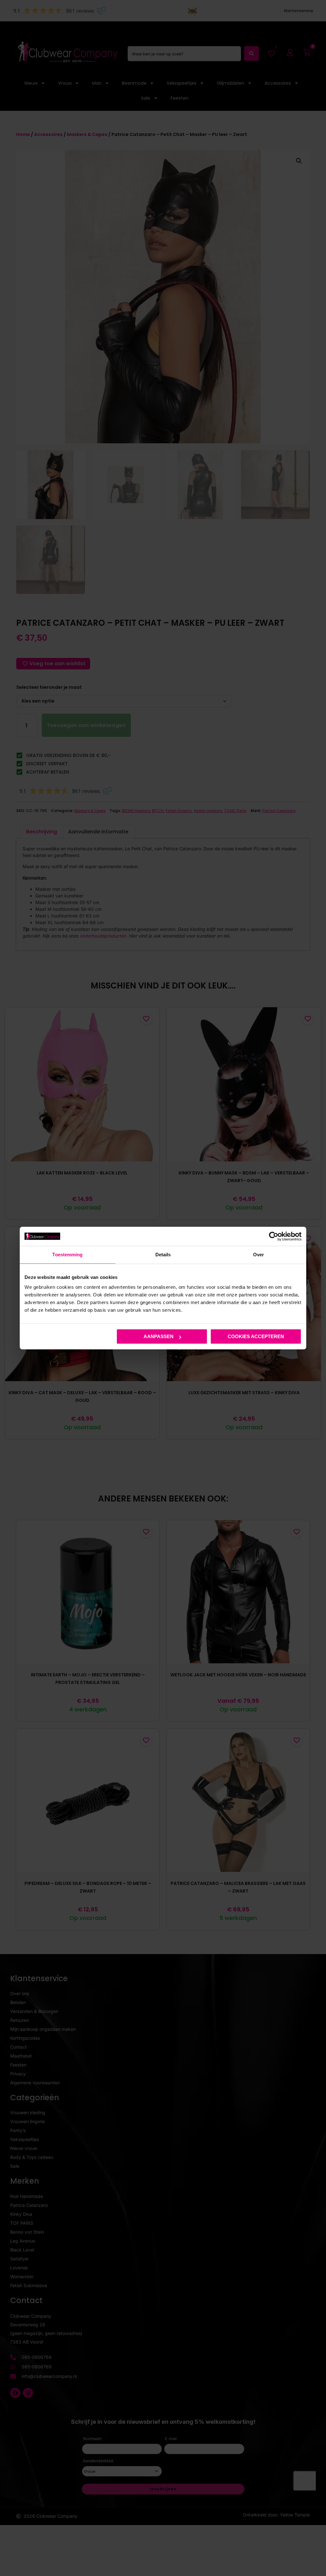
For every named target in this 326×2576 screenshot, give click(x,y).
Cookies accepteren (256, 1336)
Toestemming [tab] (67, 1255)
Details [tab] (163, 1255)
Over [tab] (259, 1255)
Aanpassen (159, 1336)
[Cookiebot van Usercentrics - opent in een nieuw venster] (274, 1236)
